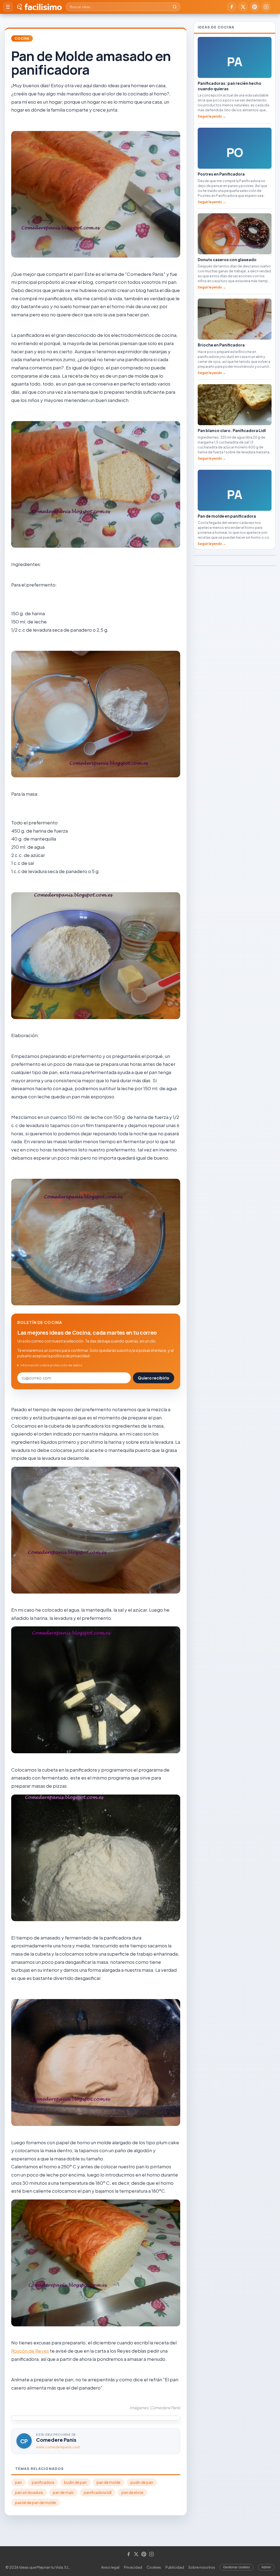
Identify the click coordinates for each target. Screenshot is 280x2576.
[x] (243, 7)
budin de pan (75, 2482)
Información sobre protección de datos (51, 1365)
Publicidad (175, 2567)
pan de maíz (63, 2492)
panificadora (43, 2482)
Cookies (154, 2567)
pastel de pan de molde (36, 2503)
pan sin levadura (29, 2492)
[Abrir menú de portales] (8, 7)
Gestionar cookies (237, 2567)
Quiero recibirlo (154, 1378)
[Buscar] (175, 7)
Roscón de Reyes (30, 2351)
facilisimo (43, 7)
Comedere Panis (56, 2440)
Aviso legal (110, 2567)
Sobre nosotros (202, 2567)
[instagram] (266, 7)
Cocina (22, 38)
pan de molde (109, 2482)
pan (18, 2482)
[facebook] (232, 7)
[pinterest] (255, 7)
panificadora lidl (98, 2492)
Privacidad (133, 2567)
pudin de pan (142, 2482)
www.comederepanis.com (58, 2447)
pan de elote (132, 2492)
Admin (266, 2567)
